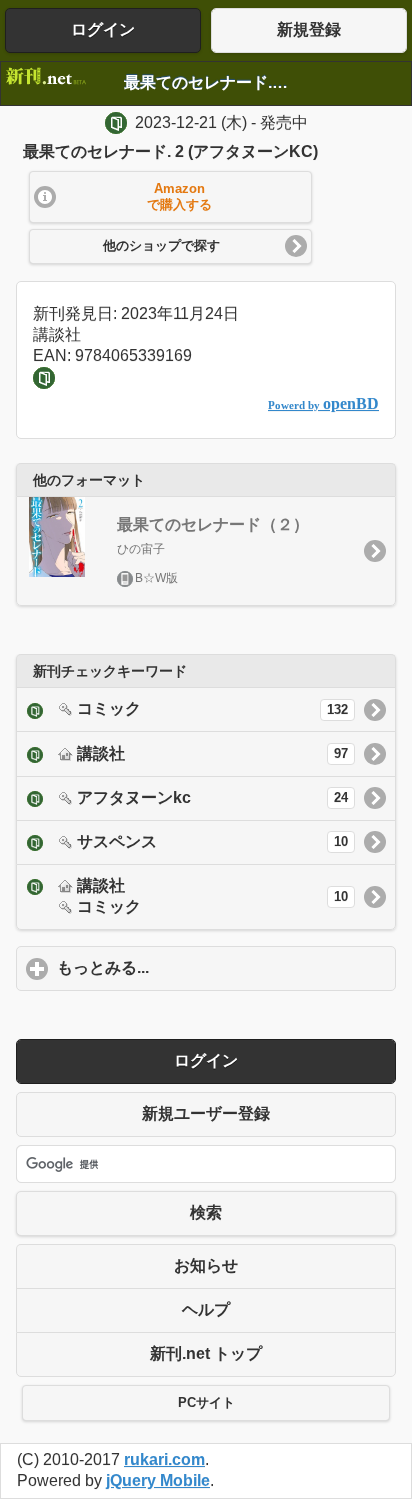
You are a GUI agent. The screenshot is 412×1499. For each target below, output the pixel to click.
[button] (171, 197)
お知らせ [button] (206, 1265)
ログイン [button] (103, 29)
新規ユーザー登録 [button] (206, 1113)
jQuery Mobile (158, 1480)
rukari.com (164, 1459)
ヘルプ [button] (206, 1309)
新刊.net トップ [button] (206, 1353)
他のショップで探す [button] (161, 246)
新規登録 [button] (309, 29)
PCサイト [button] (206, 1403)
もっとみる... (196, 967)
